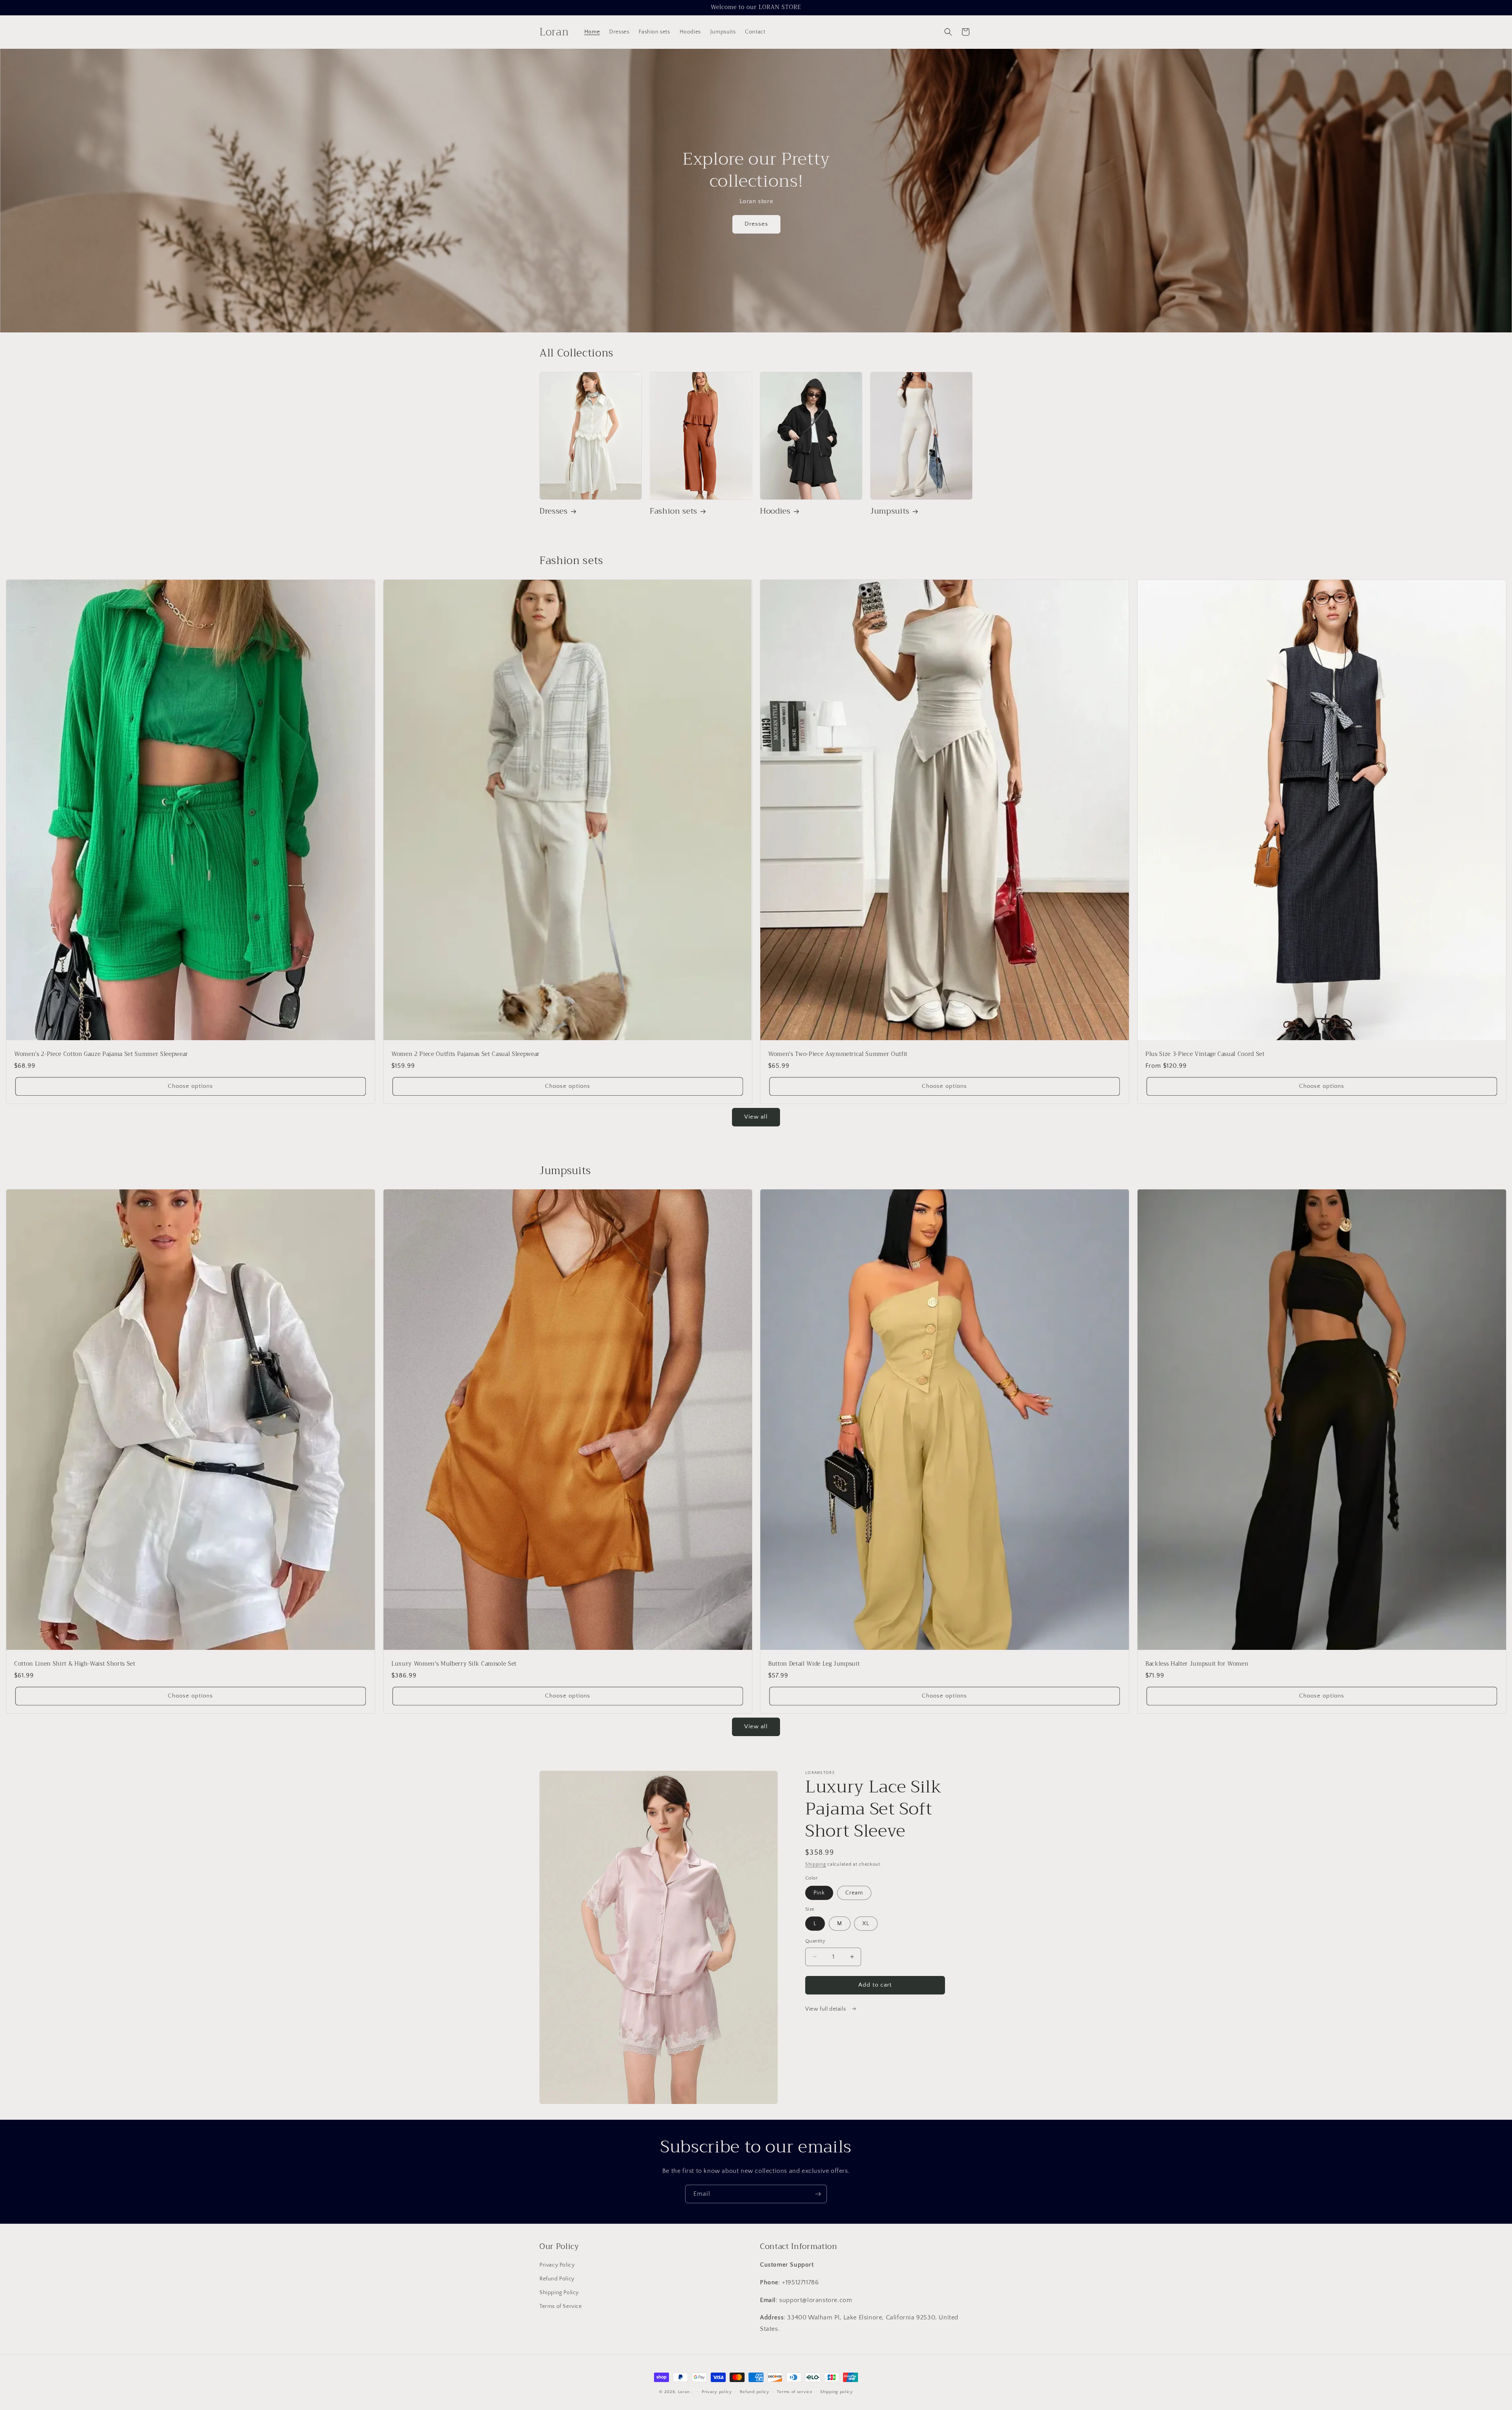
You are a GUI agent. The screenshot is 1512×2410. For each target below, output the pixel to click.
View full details (826, 2009)
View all (756, 1117)
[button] (948, 32)
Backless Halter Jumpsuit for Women (1197, 1664)
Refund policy (755, 2392)
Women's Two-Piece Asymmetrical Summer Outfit (838, 1054)
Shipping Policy (559, 2293)
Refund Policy (557, 2279)
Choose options (190, 1086)
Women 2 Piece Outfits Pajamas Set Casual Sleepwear (466, 1054)
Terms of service (795, 2392)
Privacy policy (717, 2392)
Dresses (756, 224)
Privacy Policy (557, 2265)
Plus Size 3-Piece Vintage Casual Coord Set (1205, 1054)
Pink (819, 1893)
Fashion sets (674, 511)
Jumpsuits (890, 511)
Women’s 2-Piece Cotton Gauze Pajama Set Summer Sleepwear (101, 1054)
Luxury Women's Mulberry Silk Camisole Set (454, 1664)
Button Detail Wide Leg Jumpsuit (814, 1664)
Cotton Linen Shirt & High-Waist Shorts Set (75, 1664)
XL (866, 1924)
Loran (684, 2392)
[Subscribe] (818, 2194)
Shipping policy (837, 2392)
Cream (854, 1893)
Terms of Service (561, 2306)
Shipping (816, 1864)
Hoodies (775, 511)
